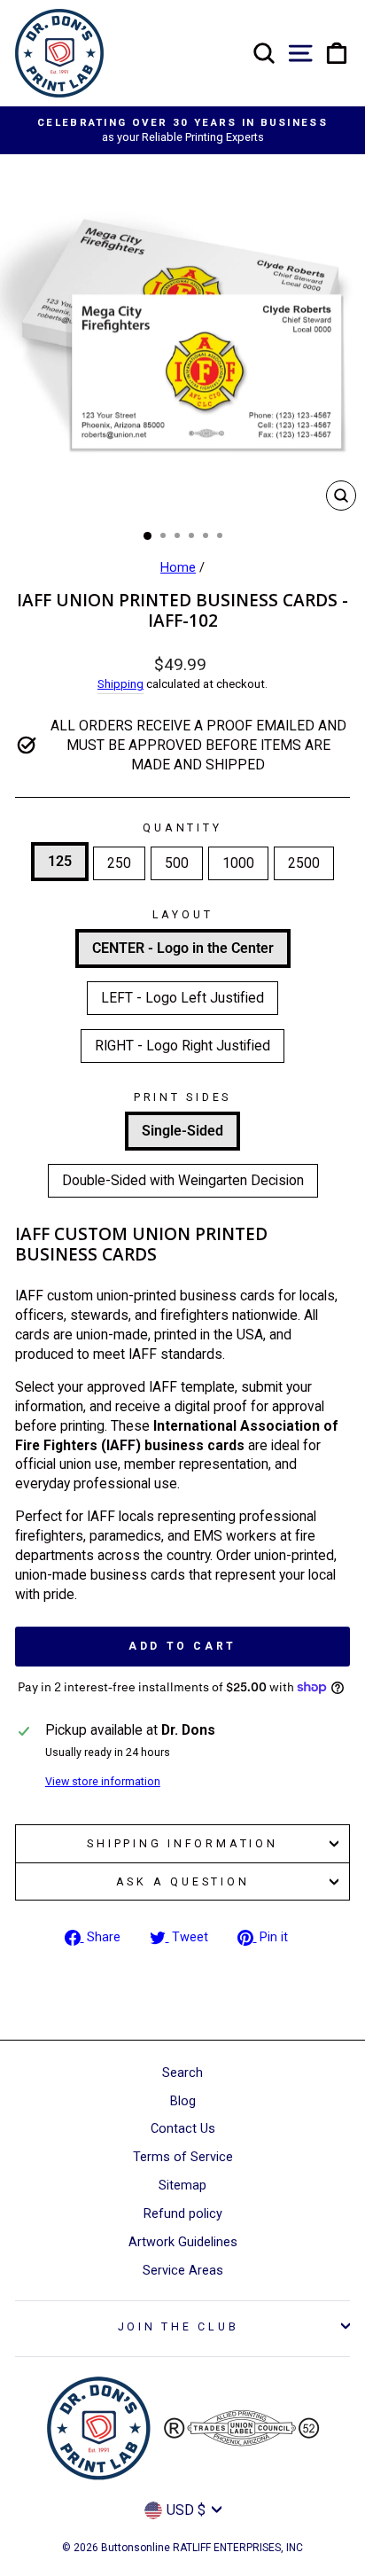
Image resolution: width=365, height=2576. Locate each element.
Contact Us (183, 2129)
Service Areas (183, 2271)
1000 (238, 863)
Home (178, 568)
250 (119, 863)
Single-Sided (182, 1131)
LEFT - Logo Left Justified (182, 998)
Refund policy (183, 2214)
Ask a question (183, 1881)
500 (177, 863)
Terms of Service (183, 2157)
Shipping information (182, 1843)
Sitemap (182, 2186)
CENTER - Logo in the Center (183, 948)
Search (182, 2073)
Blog (183, 2101)
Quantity (182, 827)
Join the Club (179, 2326)
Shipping (120, 684)
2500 (304, 863)
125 (60, 861)
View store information (103, 1781)
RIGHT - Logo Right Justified (182, 1046)
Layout (183, 914)
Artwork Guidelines (183, 2242)
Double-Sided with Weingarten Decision (183, 1180)
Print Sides (182, 1097)
